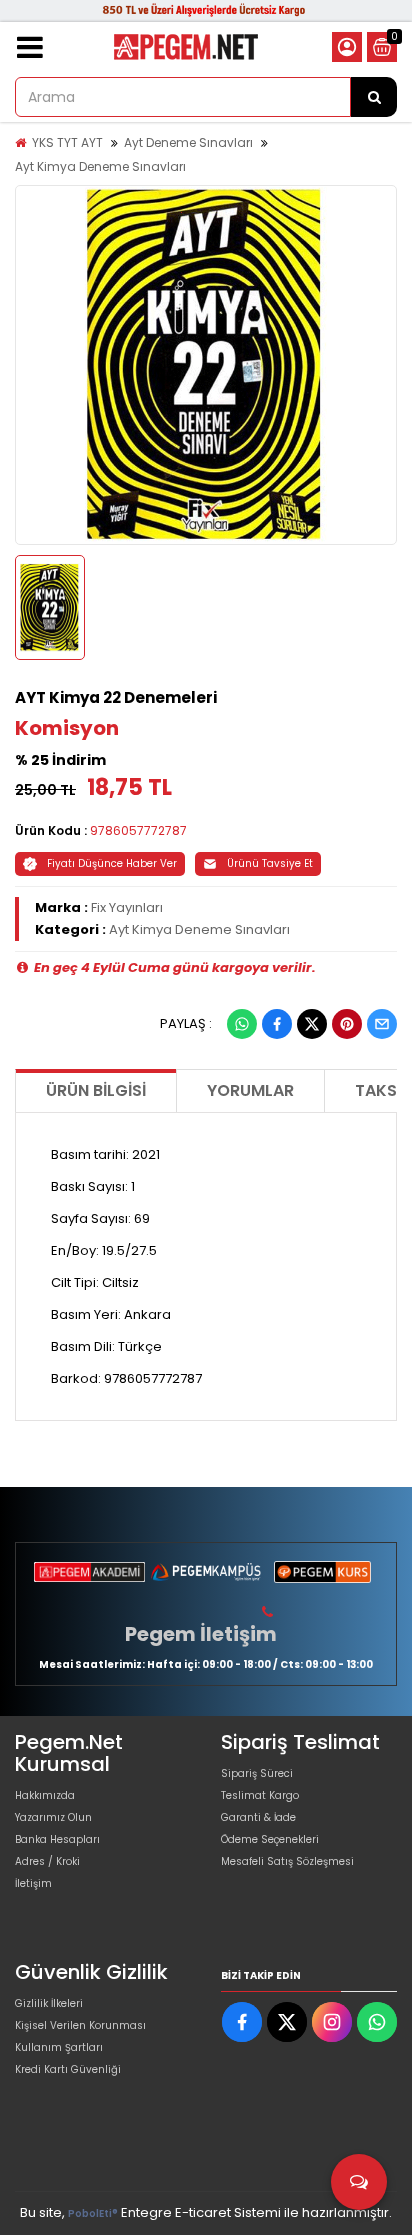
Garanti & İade (258, 1817)
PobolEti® (93, 2213)
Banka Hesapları (57, 1839)
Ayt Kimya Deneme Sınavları (100, 166)
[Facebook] (277, 1024)
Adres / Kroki (47, 1861)
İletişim (33, 1883)
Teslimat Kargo (260, 1795)
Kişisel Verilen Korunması (80, 2025)
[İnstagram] (332, 2022)
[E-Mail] (382, 1024)
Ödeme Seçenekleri (270, 1839)
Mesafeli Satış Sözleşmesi (287, 1861)
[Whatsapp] (242, 1024)
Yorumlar (250, 1090)
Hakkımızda (45, 1795)
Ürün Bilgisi (96, 1090)
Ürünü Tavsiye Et (270, 863)
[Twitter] (312, 1024)
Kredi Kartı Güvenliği (68, 2069)
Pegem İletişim (201, 1634)
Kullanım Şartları (59, 2047)
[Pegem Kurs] (322, 1572)
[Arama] (374, 97)
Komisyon (67, 728)
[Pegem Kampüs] (206, 1572)
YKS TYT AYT (67, 142)
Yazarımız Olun (53, 1817)
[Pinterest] (347, 1024)
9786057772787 (138, 830)
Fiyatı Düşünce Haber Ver (112, 863)
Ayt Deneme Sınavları (188, 142)
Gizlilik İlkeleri (49, 2003)
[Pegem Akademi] (89, 1572)
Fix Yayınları (127, 907)
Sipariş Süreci (257, 1773)
